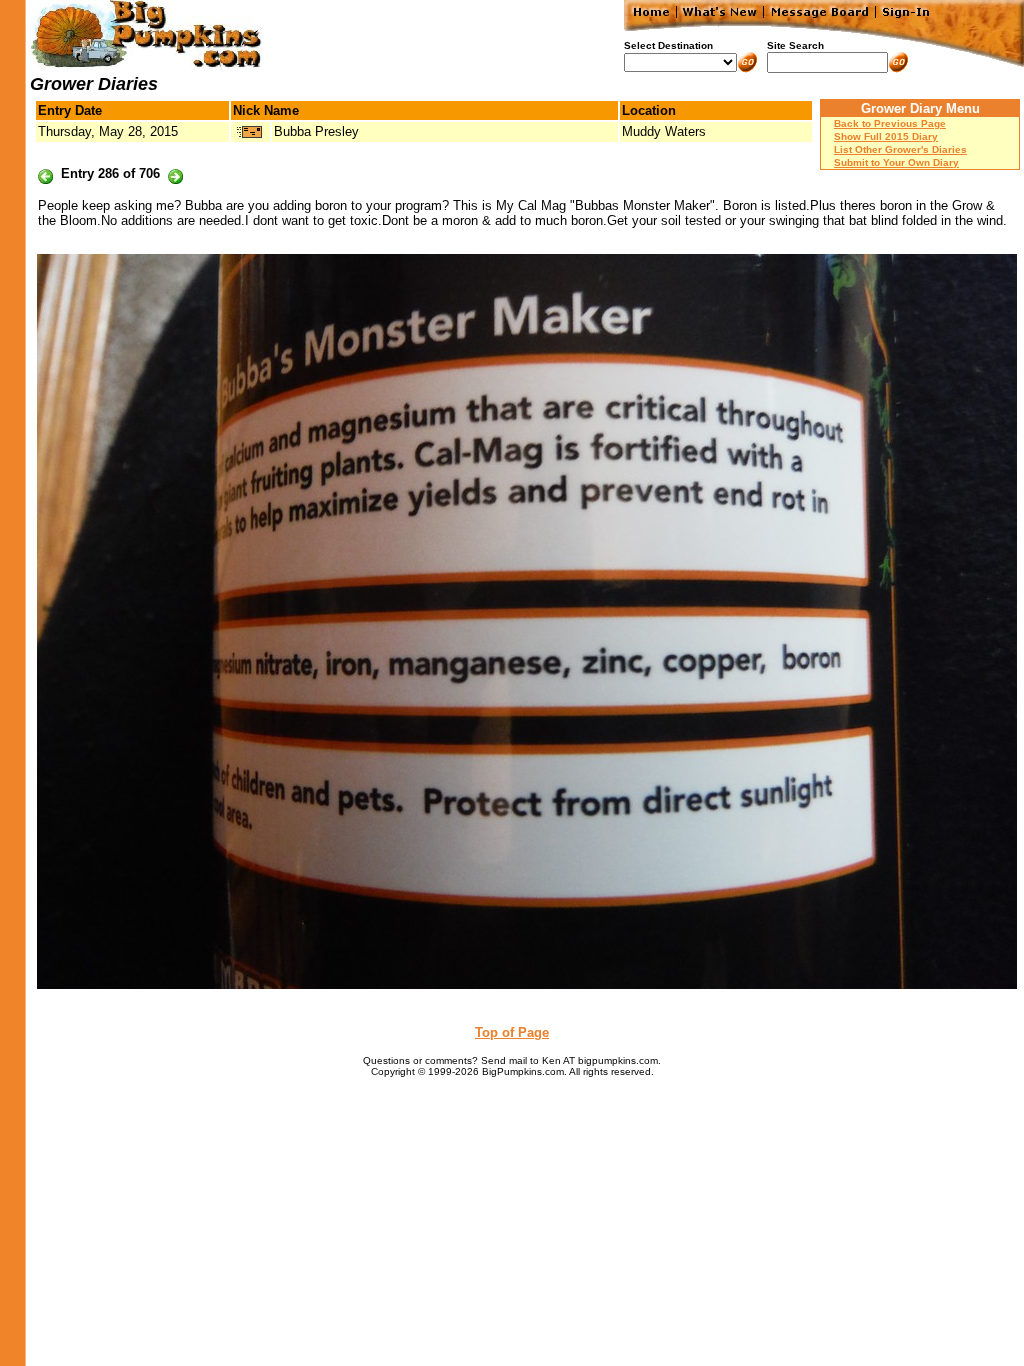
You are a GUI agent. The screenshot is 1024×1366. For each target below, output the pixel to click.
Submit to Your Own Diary (896, 162)
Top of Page (512, 1032)
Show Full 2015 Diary (886, 136)
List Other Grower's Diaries (900, 149)
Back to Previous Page (890, 123)
